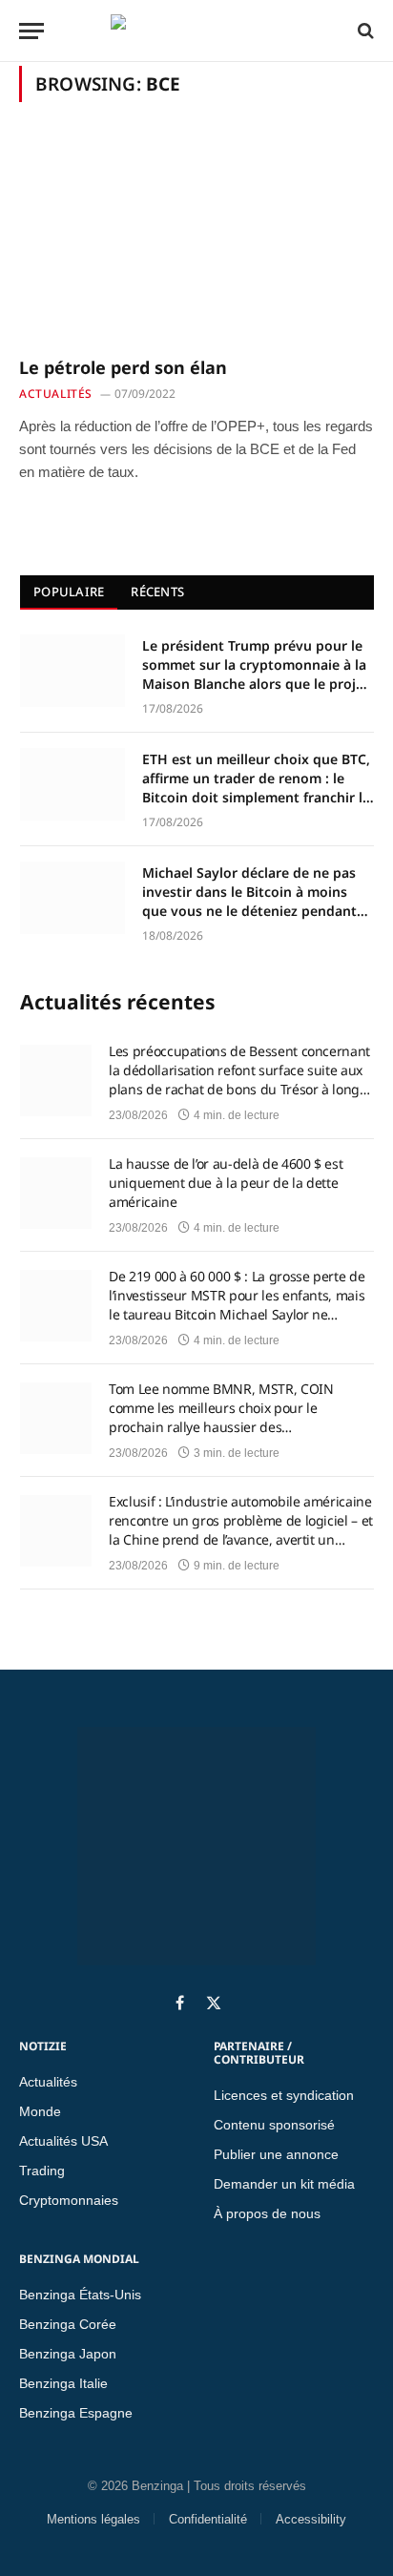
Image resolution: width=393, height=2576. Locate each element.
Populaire (69, 592)
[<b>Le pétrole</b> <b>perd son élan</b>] (196, 240)
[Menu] (31, 31)
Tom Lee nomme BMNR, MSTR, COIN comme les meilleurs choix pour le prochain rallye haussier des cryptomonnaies (221, 1408)
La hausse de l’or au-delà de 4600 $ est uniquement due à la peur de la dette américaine (226, 1183)
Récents (157, 592)
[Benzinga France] (192, 31)
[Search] (364, 31)
